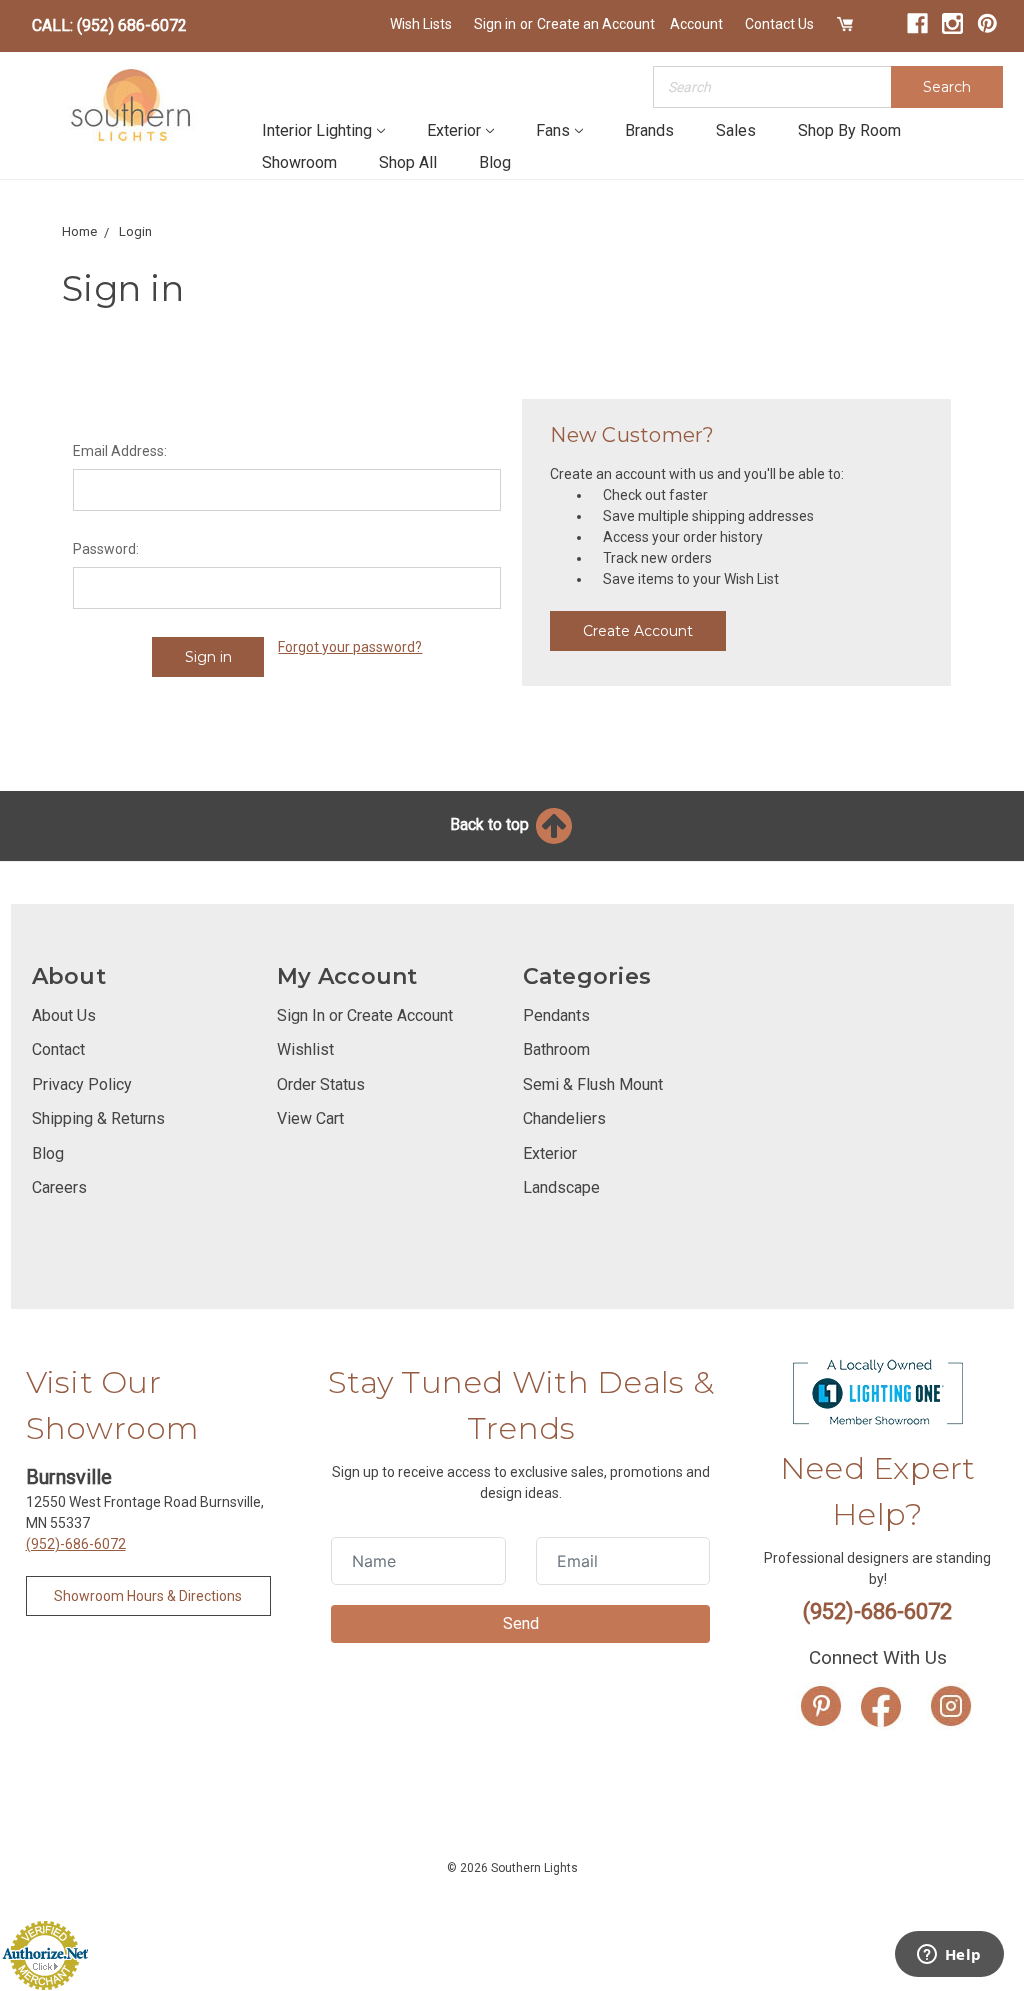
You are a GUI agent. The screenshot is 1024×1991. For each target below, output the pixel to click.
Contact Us (779, 24)
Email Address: (120, 451)
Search (947, 87)
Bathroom (556, 1049)
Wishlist (305, 1049)
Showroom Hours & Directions (148, 1596)
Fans (553, 130)
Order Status (321, 1084)
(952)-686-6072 (76, 1544)
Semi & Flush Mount (593, 1084)
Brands (649, 130)
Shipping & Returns (98, 1118)
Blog (495, 162)
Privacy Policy (82, 1084)
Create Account (638, 631)
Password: (106, 549)
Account (696, 24)
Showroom (299, 162)
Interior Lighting (317, 130)
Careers (59, 1187)
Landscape (561, 1187)
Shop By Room (849, 130)
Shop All (408, 162)
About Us (64, 1015)
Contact (58, 1049)
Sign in (495, 24)
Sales (736, 130)
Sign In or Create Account (365, 1015)
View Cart (310, 1118)
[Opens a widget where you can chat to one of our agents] (949, 1956)
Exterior (454, 130)
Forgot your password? (350, 647)
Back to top (491, 824)
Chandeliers (564, 1118)
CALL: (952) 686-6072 (109, 25)
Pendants (556, 1015)
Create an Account (596, 24)
